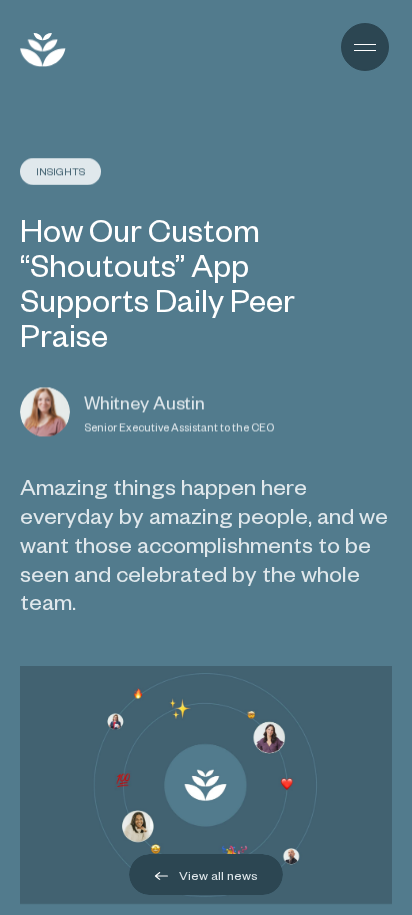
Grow (120, 50)
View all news (217, 875)
